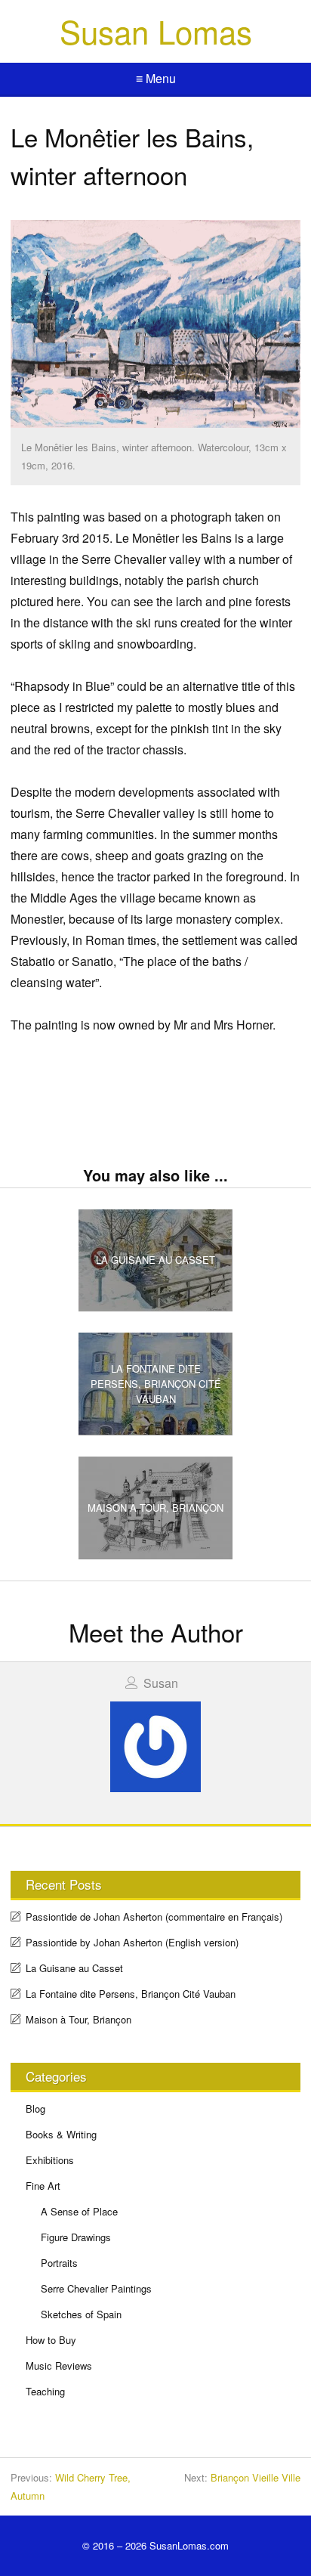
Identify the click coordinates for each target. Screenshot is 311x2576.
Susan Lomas (156, 31)
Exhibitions (50, 2160)
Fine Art (43, 2186)
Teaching (45, 2391)
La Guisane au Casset (74, 1968)
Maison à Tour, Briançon (79, 2019)
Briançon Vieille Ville (256, 2477)
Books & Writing (61, 2134)
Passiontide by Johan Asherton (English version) (132, 1942)
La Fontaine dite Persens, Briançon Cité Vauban (131, 1994)
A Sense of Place (79, 2211)
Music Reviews (59, 2365)
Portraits (59, 2263)
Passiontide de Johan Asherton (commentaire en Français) (154, 1917)
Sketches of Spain (81, 2314)
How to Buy (51, 2340)
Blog (35, 2108)
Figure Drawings (76, 2237)
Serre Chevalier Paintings (96, 2288)
